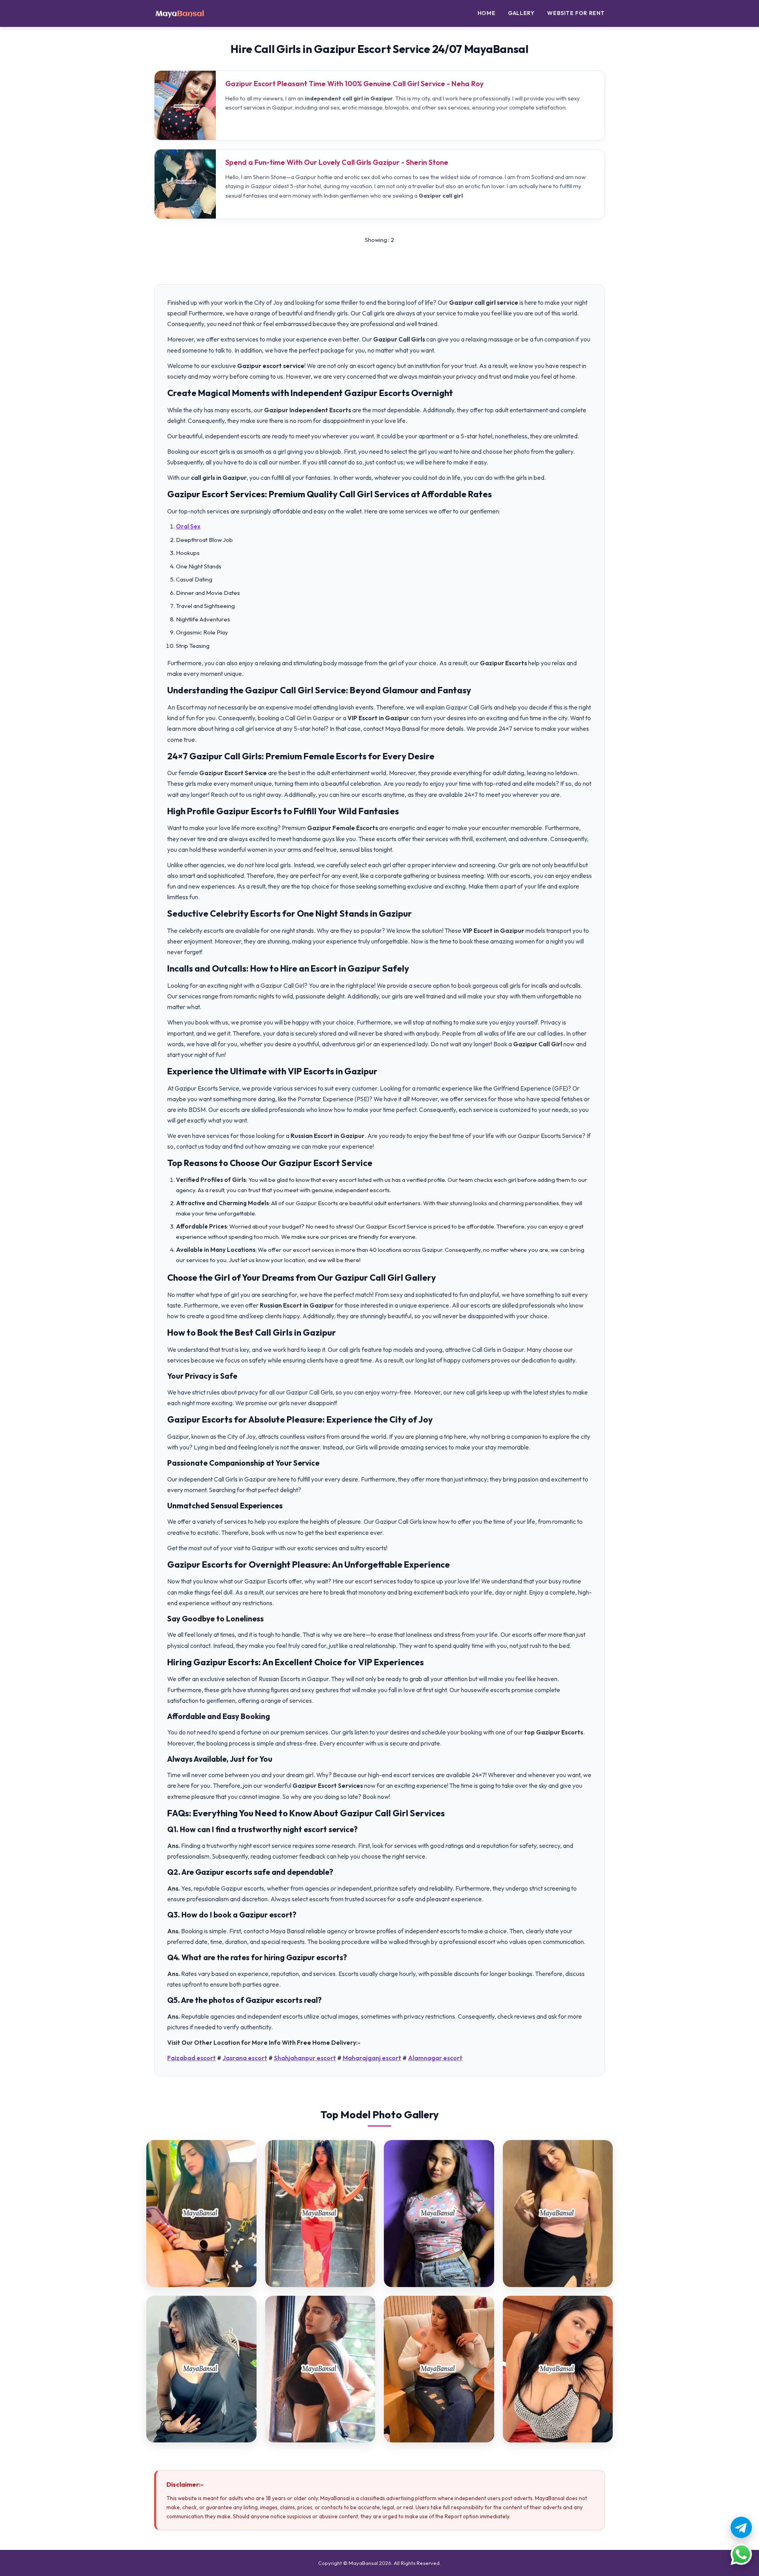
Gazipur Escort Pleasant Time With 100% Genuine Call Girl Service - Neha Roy (354, 84)
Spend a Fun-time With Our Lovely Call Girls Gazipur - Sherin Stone (337, 162)
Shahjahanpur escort (305, 2058)
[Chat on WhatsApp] (741, 2554)
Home (486, 13)
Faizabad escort (192, 2058)
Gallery (521, 13)
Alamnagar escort (435, 2058)
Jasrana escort (245, 2058)
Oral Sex (188, 526)
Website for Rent (576, 13)
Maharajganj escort (372, 2058)
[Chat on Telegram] (741, 2527)
